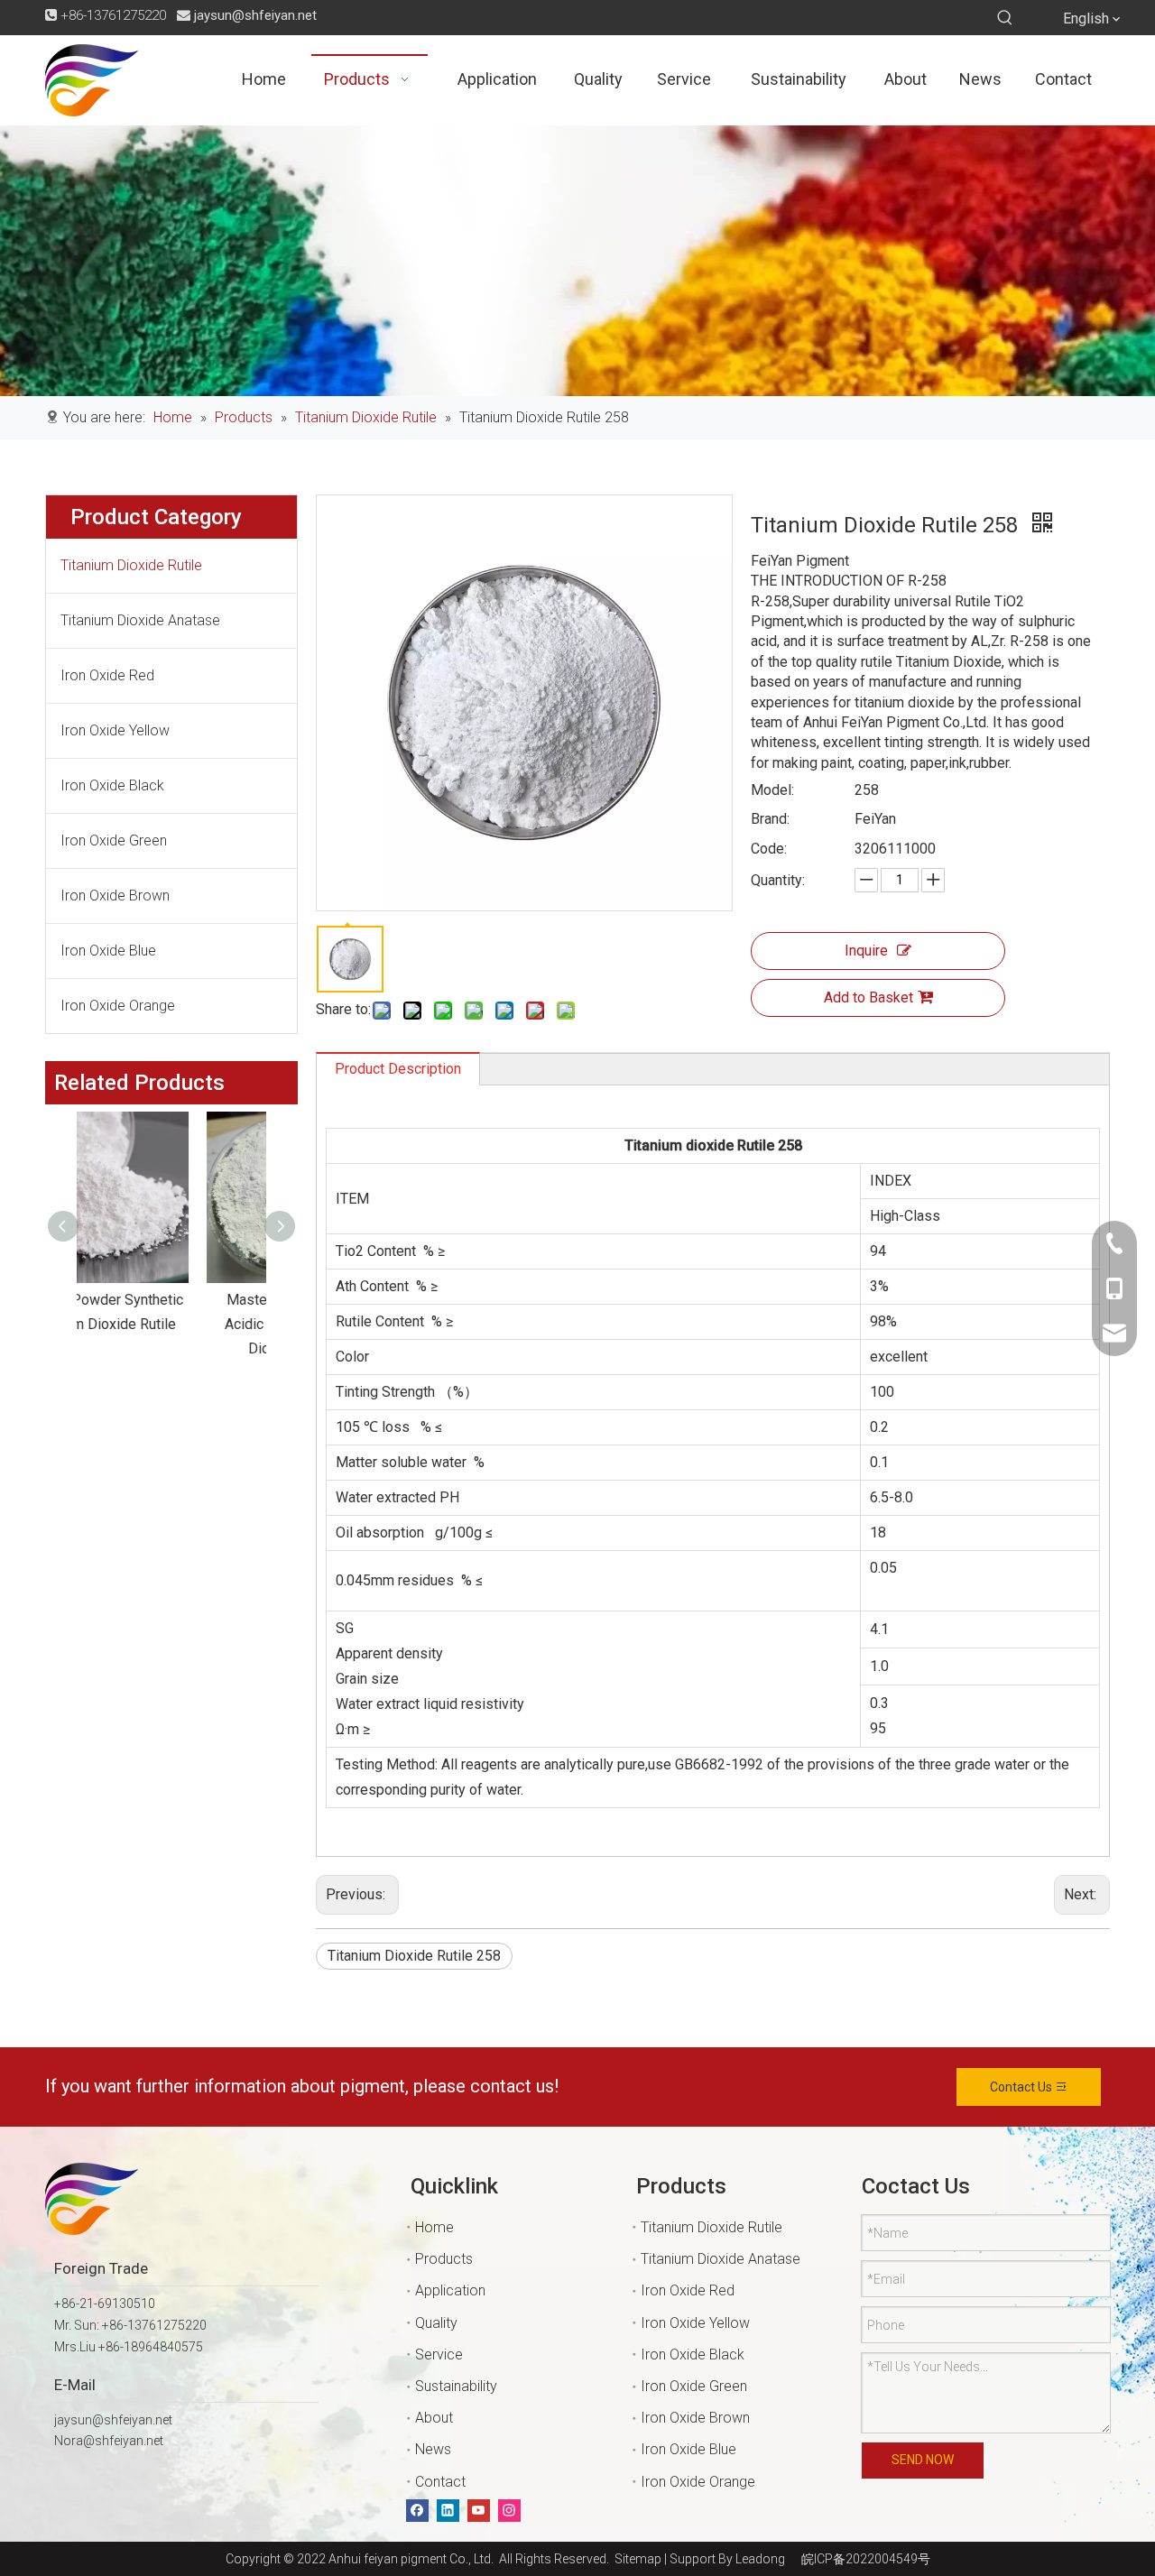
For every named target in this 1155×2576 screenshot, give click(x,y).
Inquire (866, 951)
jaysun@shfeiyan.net (255, 15)
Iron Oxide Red (107, 675)
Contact (440, 2482)
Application (450, 2290)
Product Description (398, 1069)
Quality (436, 2323)
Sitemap (635, 2559)
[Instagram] (509, 2511)
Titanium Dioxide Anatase (140, 620)
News (433, 2449)
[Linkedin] (448, 2511)
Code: (769, 849)
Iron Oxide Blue (108, 951)
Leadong (760, 2559)
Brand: (770, 819)
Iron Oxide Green (114, 840)
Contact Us (1022, 2087)
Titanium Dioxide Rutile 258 (414, 1956)
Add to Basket (869, 997)
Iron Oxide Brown (115, 896)
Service (439, 2354)
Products (444, 2259)
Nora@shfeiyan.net (109, 2441)
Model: (772, 790)
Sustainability (456, 2386)
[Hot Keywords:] (1005, 18)
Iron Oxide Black (112, 785)
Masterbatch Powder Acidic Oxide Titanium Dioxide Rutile (172, 1324)
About (434, 2418)
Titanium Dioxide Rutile (131, 565)
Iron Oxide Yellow (115, 730)
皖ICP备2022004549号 (866, 2559)
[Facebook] (417, 2511)
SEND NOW (923, 2460)
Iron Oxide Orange (118, 1006)
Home (434, 2227)
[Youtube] (479, 2511)
